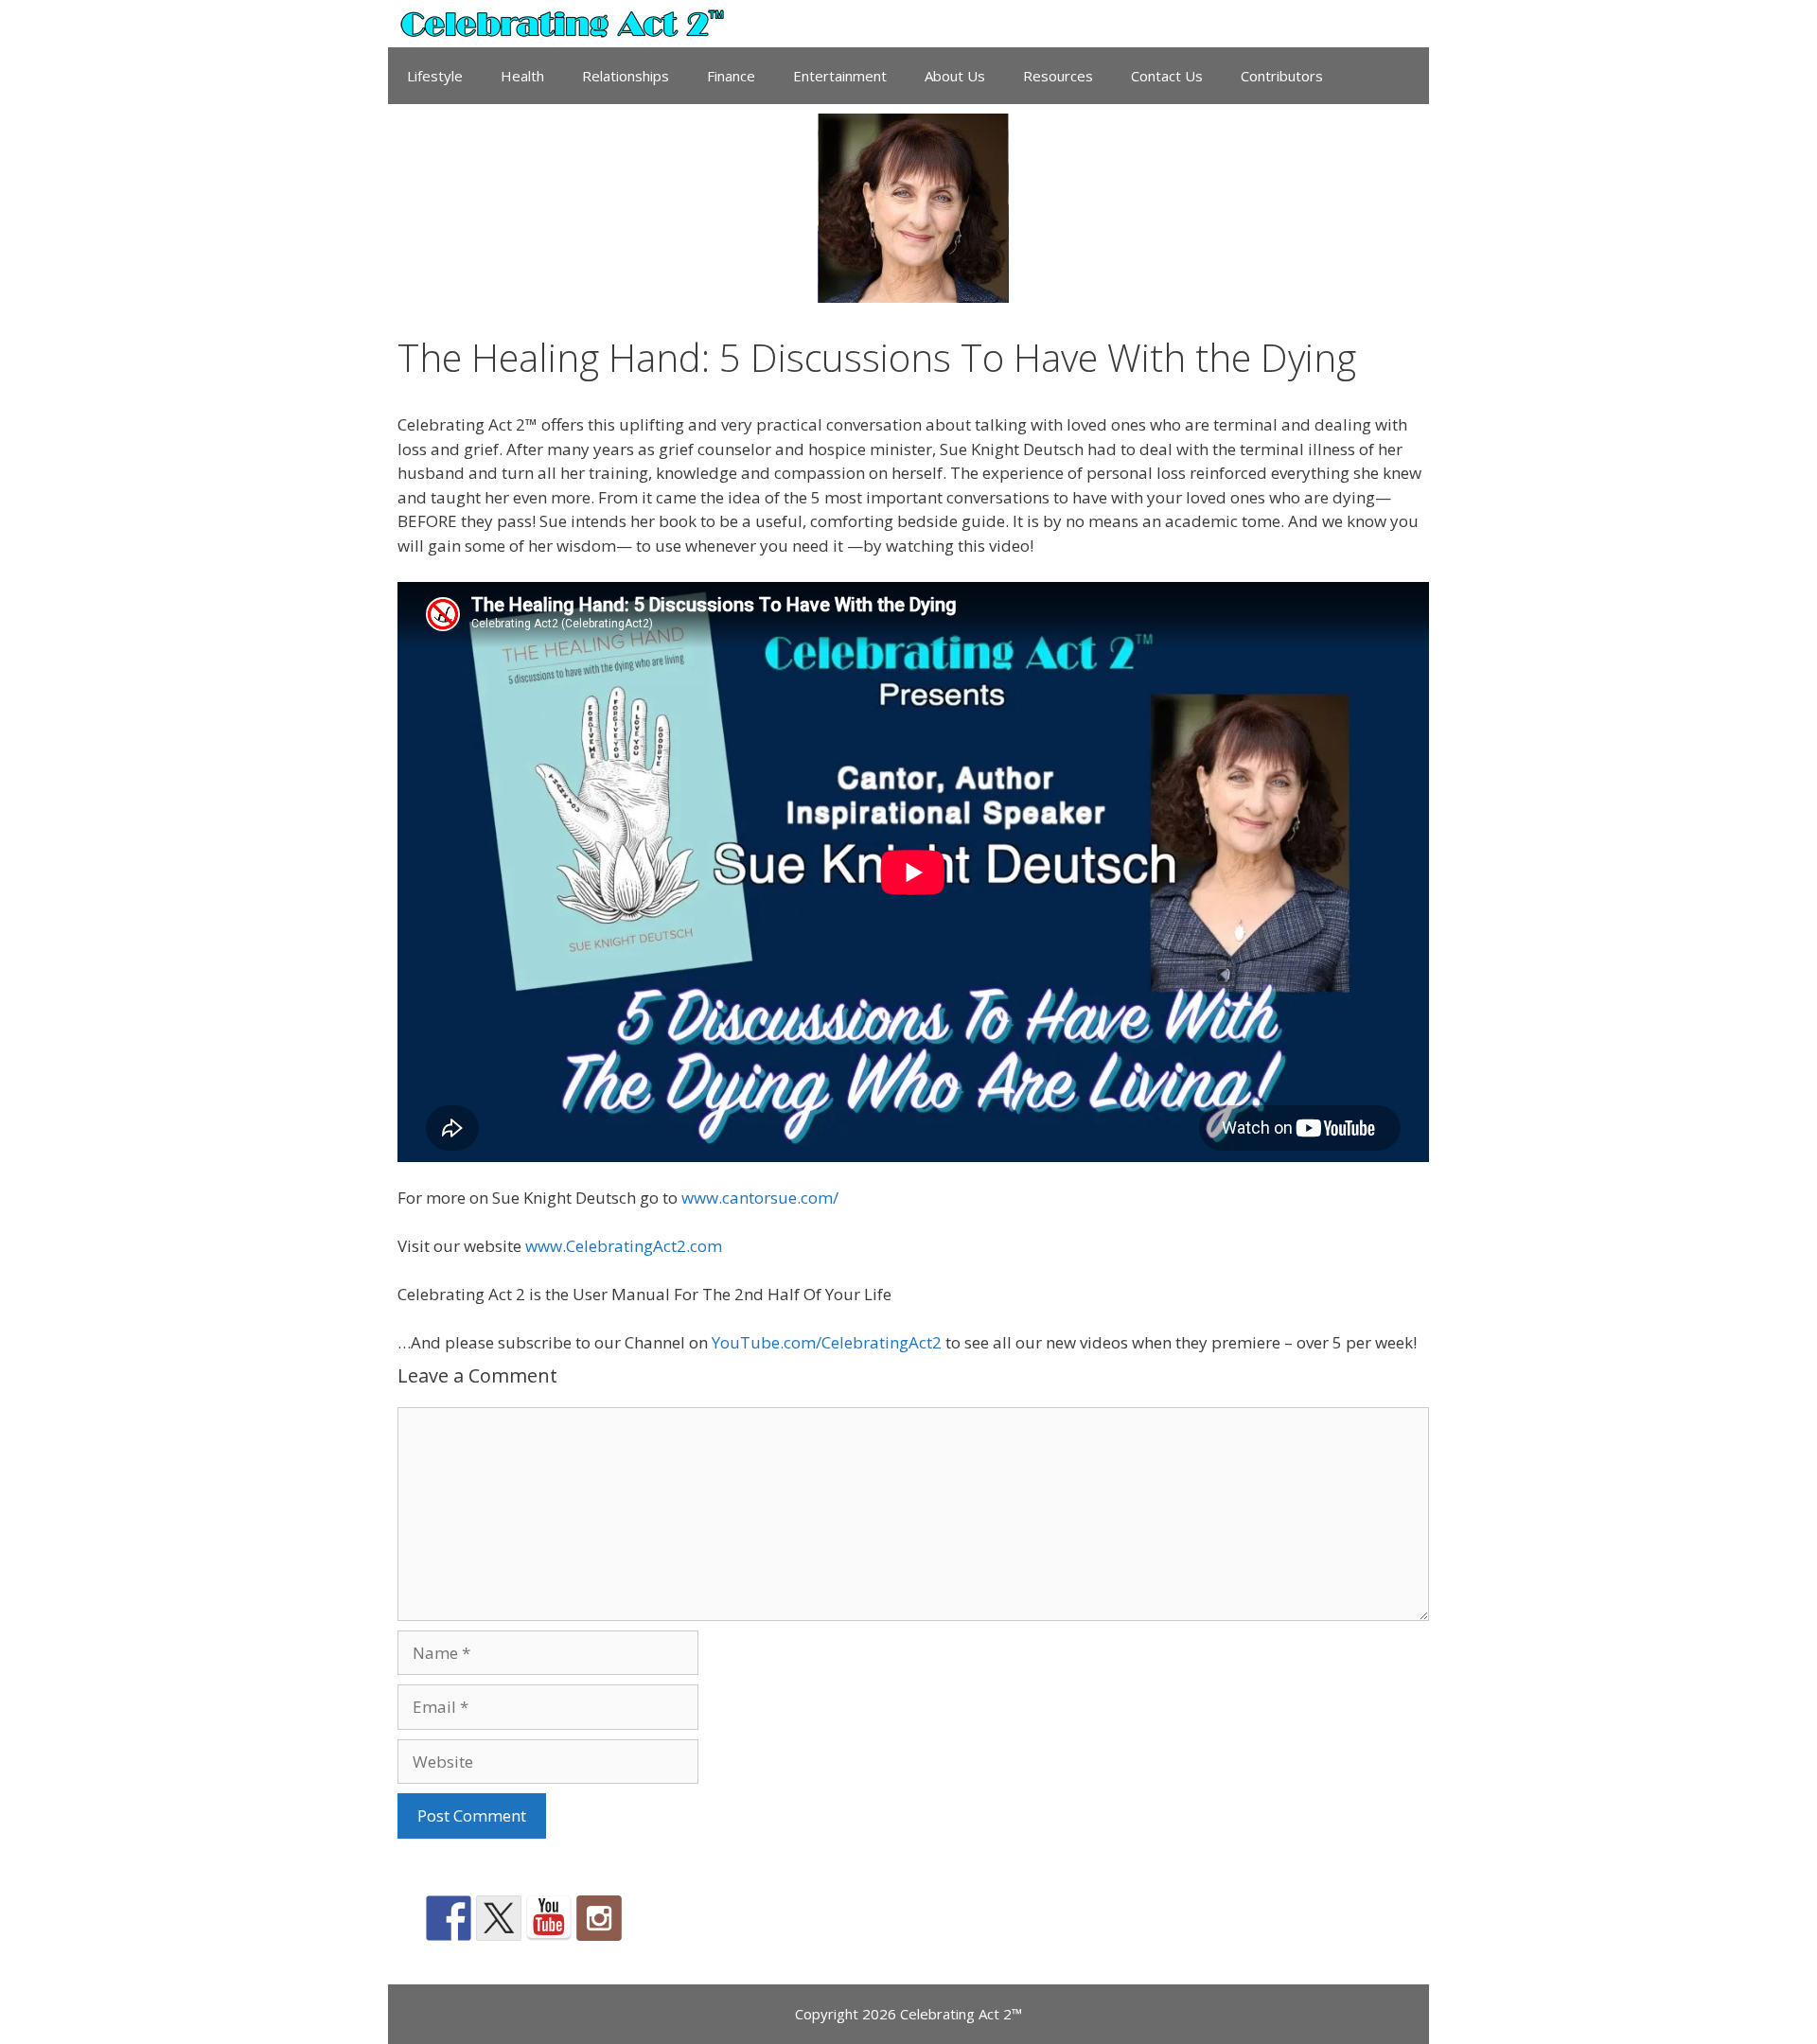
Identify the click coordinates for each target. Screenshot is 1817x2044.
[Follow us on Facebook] (449, 1918)
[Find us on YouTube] (549, 1918)
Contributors (1282, 76)
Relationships (626, 76)
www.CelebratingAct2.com (624, 1246)
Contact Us (1167, 76)
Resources (1058, 76)
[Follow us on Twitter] (499, 1918)
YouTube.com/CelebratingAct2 (827, 1342)
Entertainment (840, 76)
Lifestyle (435, 76)
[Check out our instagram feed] (599, 1918)
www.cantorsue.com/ (760, 1198)
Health (522, 76)
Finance (731, 76)
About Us (955, 76)
